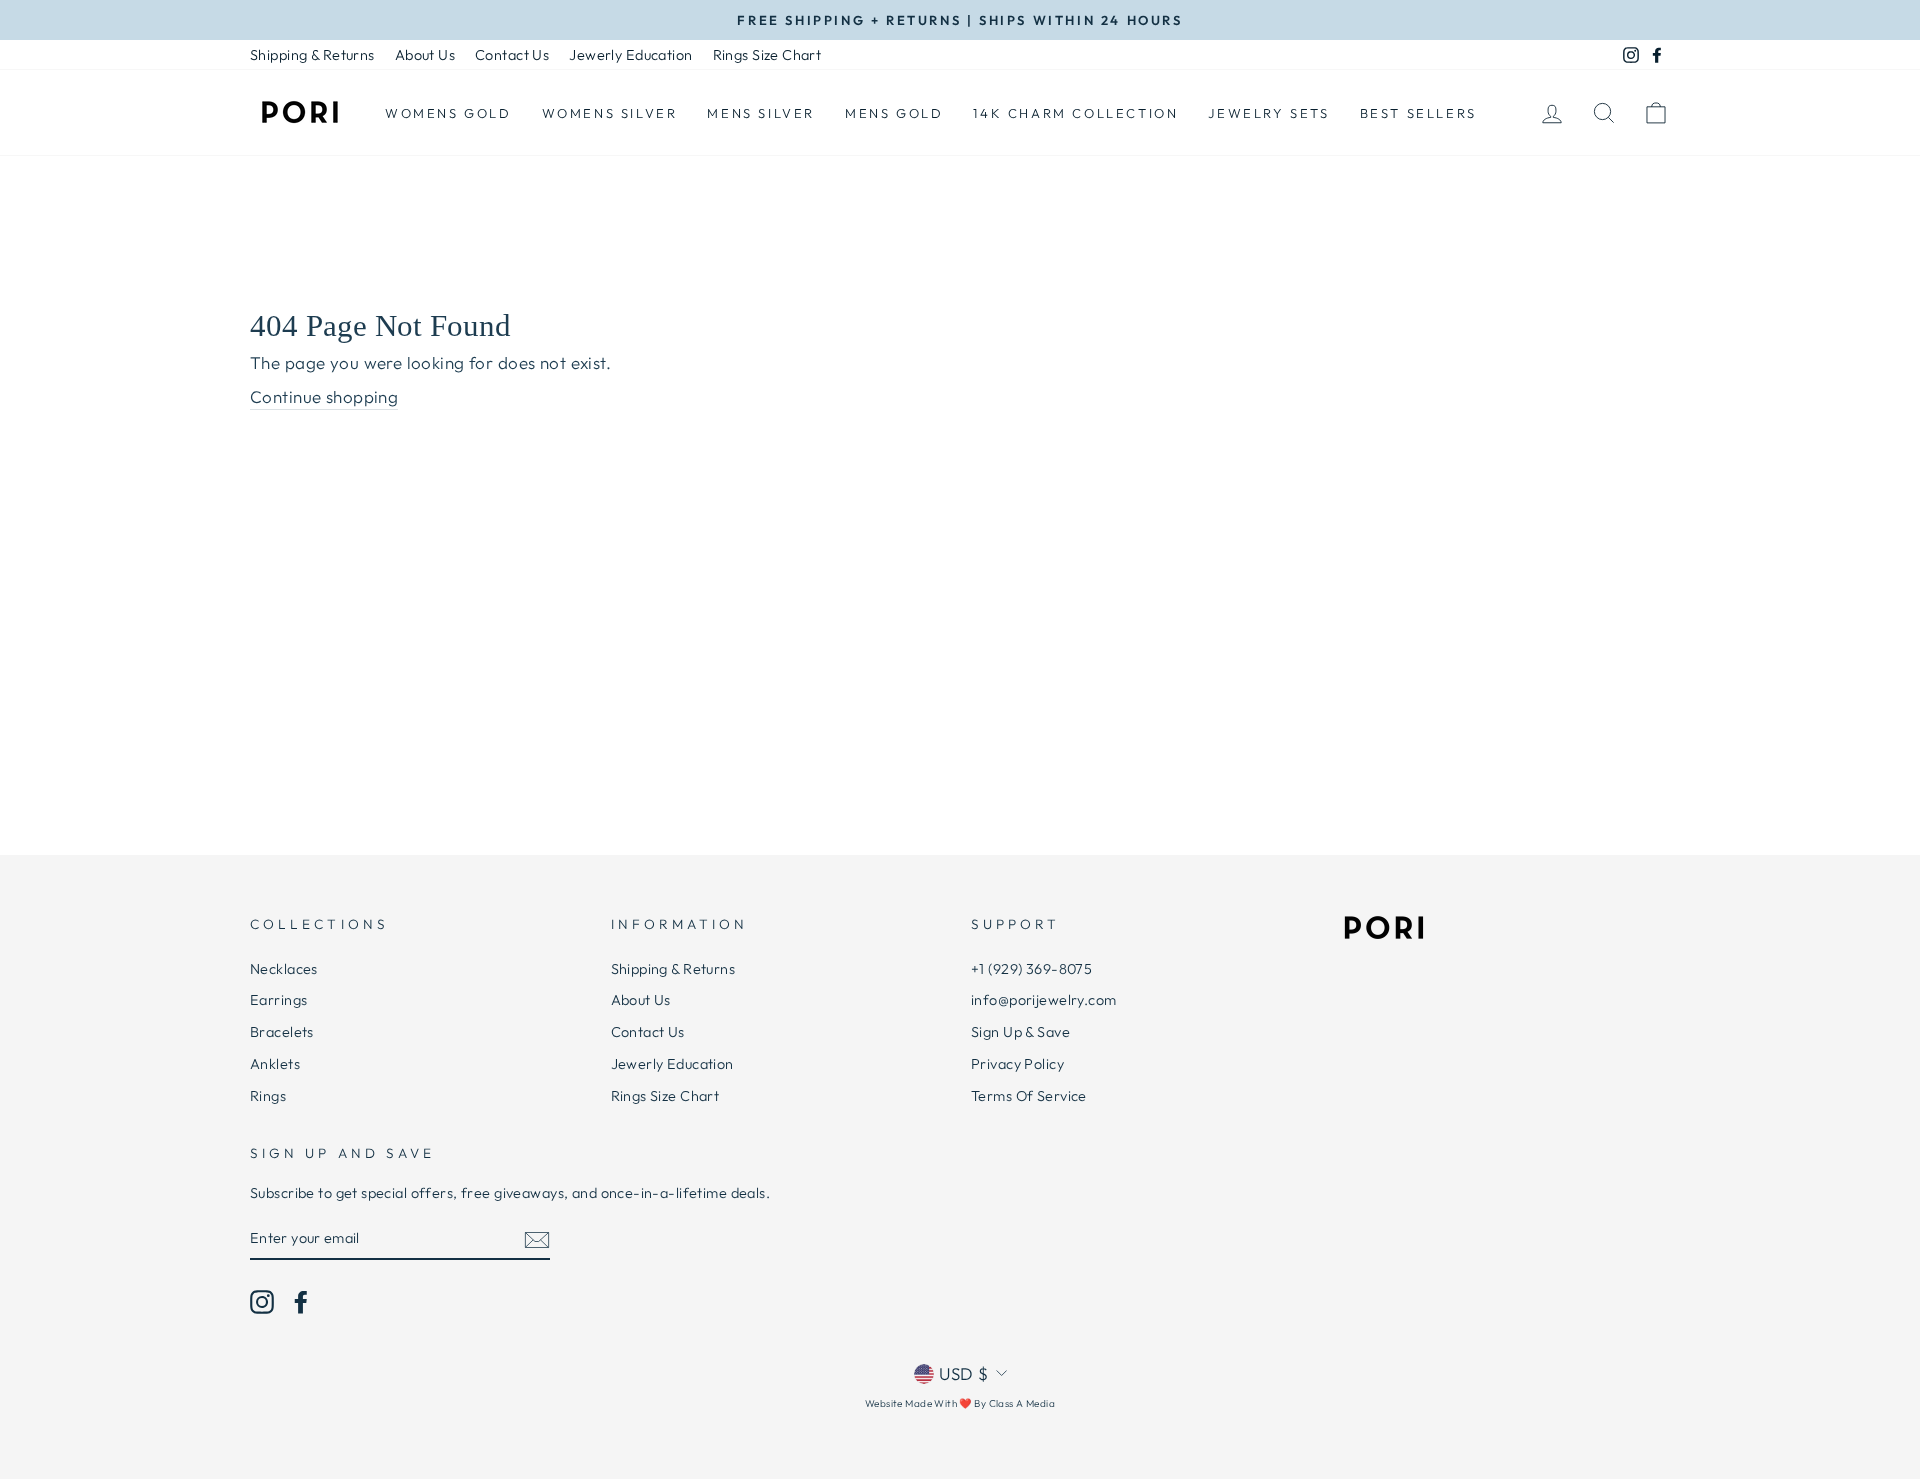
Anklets (275, 1064)
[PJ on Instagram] (262, 1302)
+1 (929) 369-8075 (1031, 969)
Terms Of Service (1029, 1096)
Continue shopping (324, 396)
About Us (425, 55)
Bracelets (282, 1032)
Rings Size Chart (767, 55)
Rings (268, 1096)
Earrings (278, 1000)
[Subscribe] (537, 1239)
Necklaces (284, 969)
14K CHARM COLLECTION (1075, 113)
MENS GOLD (894, 113)
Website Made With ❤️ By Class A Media (960, 1403)
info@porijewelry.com (1044, 1000)
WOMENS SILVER (610, 113)
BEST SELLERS (1418, 113)
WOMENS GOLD (448, 113)
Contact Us (512, 55)
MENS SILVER (761, 113)
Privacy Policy (1017, 1064)
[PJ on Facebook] (301, 1302)
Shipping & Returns (312, 55)
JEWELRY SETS (1268, 113)
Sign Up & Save (1020, 1032)
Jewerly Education (630, 55)
